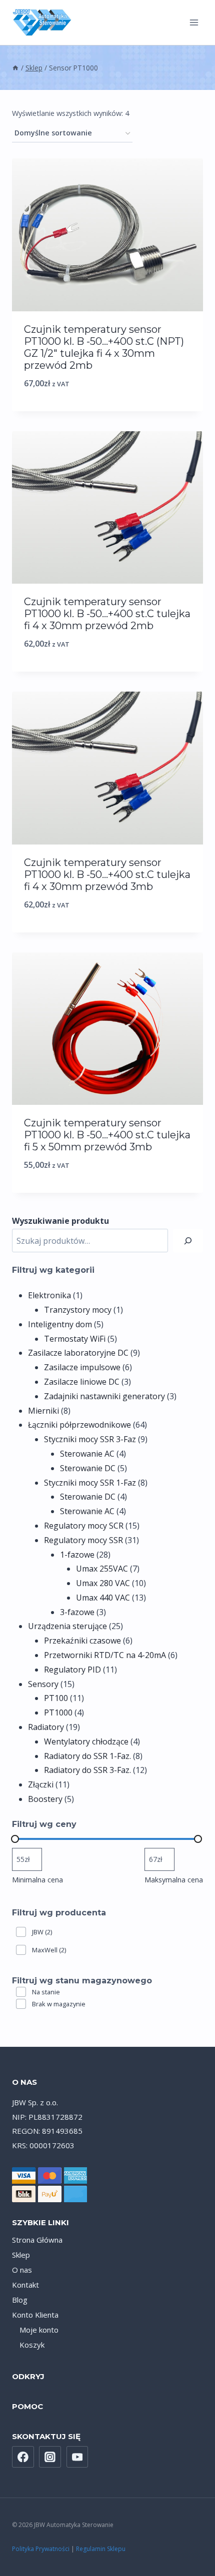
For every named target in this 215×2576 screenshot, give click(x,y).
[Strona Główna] (15, 68)
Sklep (21, 2255)
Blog (20, 2300)
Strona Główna (37, 2240)
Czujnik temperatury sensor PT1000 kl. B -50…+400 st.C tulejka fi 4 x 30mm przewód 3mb (107, 874)
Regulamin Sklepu (101, 2549)
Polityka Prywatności (41, 2549)
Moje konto (39, 2330)
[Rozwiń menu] (194, 22)
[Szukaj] (188, 1241)
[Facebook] (23, 2457)
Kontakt (25, 2285)
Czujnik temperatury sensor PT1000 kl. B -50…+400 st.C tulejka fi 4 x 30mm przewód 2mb (107, 614)
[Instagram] (50, 2457)
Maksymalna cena (174, 1880)
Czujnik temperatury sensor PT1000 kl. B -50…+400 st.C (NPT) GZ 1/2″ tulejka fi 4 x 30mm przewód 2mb (104, 347)
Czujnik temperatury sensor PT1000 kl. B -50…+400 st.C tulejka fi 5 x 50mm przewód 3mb (107, 1135)
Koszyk (32, 2345)
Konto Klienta (35, 2315)
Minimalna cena (37, 1880)
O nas (22, 2270)
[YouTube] (77, 2457)
